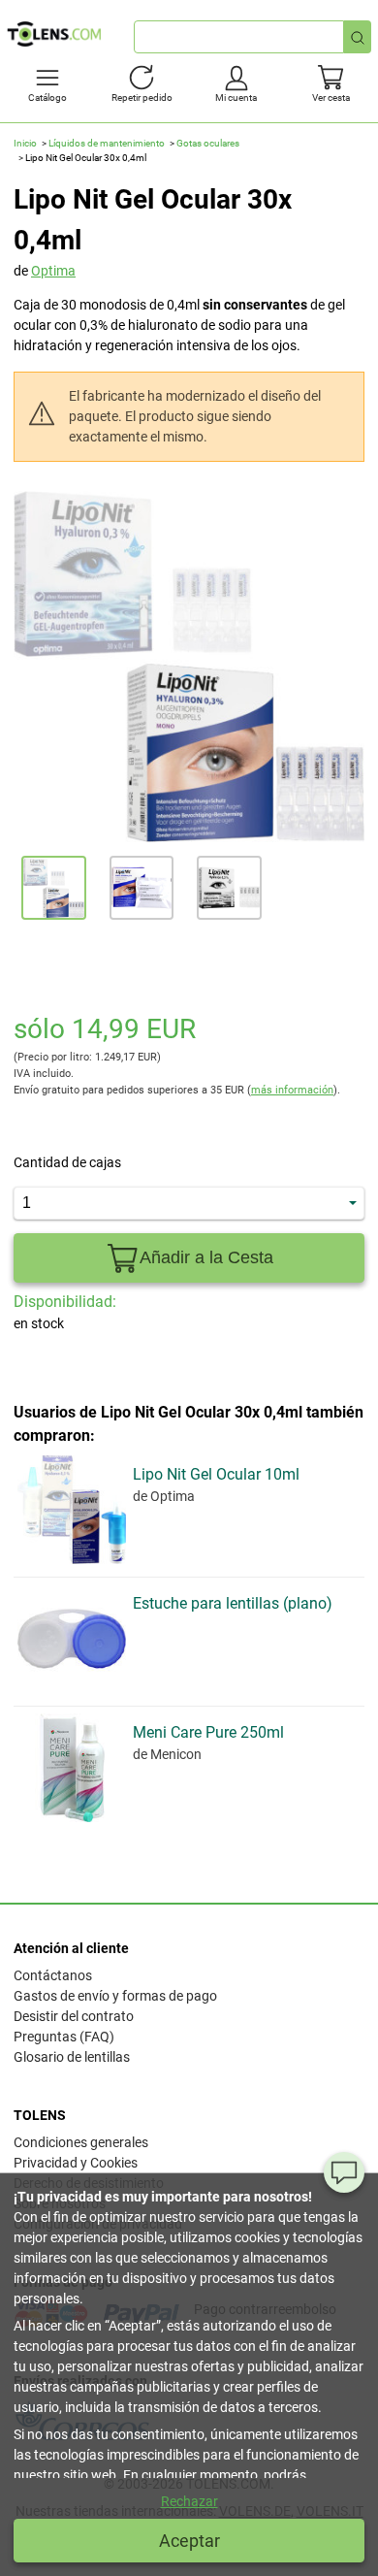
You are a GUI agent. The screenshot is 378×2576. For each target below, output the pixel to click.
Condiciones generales (81, 2142)
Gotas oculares (208, 143)
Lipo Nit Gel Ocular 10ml (216, 1474)
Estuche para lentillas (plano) (233, 1603)
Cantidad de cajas (67, 1162)
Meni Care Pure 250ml (208, 1732)
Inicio (25, 143)
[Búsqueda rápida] (358, 37)
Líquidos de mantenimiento (107, 143)
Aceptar (189, 2541)
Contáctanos (53, 1975)
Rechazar (189, 2501)
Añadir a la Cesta (206, 1257)
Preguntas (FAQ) (64, 2037)
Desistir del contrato (74, 2016)
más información (292, 1090)
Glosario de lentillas (72, 2057)
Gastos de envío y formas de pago (115, 1996)
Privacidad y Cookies (76, 2163)
